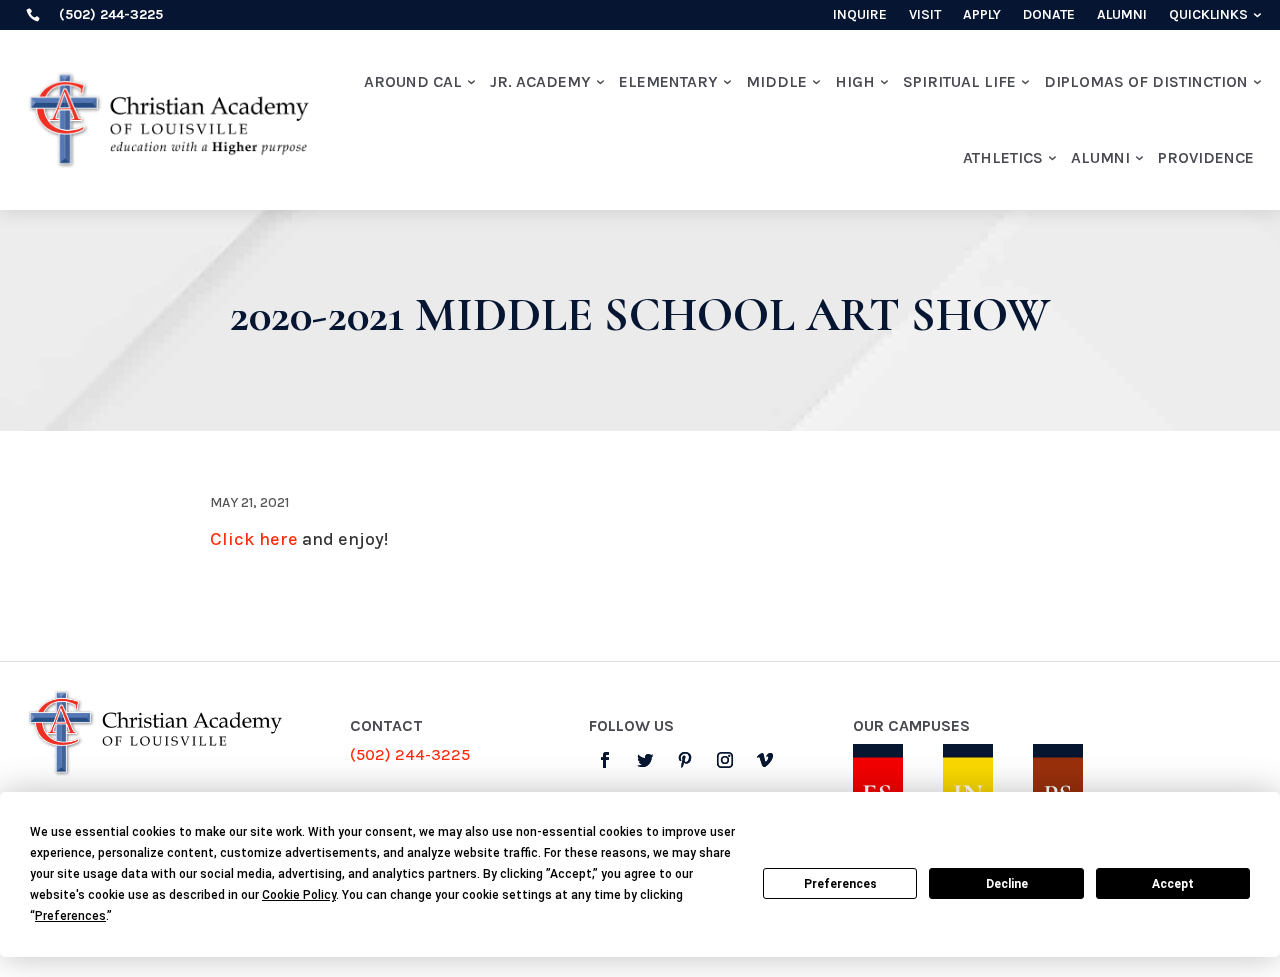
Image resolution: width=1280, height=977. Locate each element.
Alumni (1122, 15)
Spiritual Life (959, 81)
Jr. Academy (540, 81)
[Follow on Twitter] (645, 760)
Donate (1049, 15)
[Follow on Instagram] (725, 760)
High (855, 81)
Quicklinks (1208, 15)
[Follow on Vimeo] (765, 760)
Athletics (1003, 157)
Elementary (668, 81)
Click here (254, 539)
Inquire (860, 15)
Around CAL (413, 81)
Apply (982, 15)
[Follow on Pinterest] (685, 760)
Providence (1206, 157)
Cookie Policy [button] (299, 895)
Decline (1007, 884)
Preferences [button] (70, 916)
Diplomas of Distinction (1146, 81)
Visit (925, 15)
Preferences (840, 884)
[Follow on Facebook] (605, 760)
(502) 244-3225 (410, 754)
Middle (776, 81)
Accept (1173, 884)
